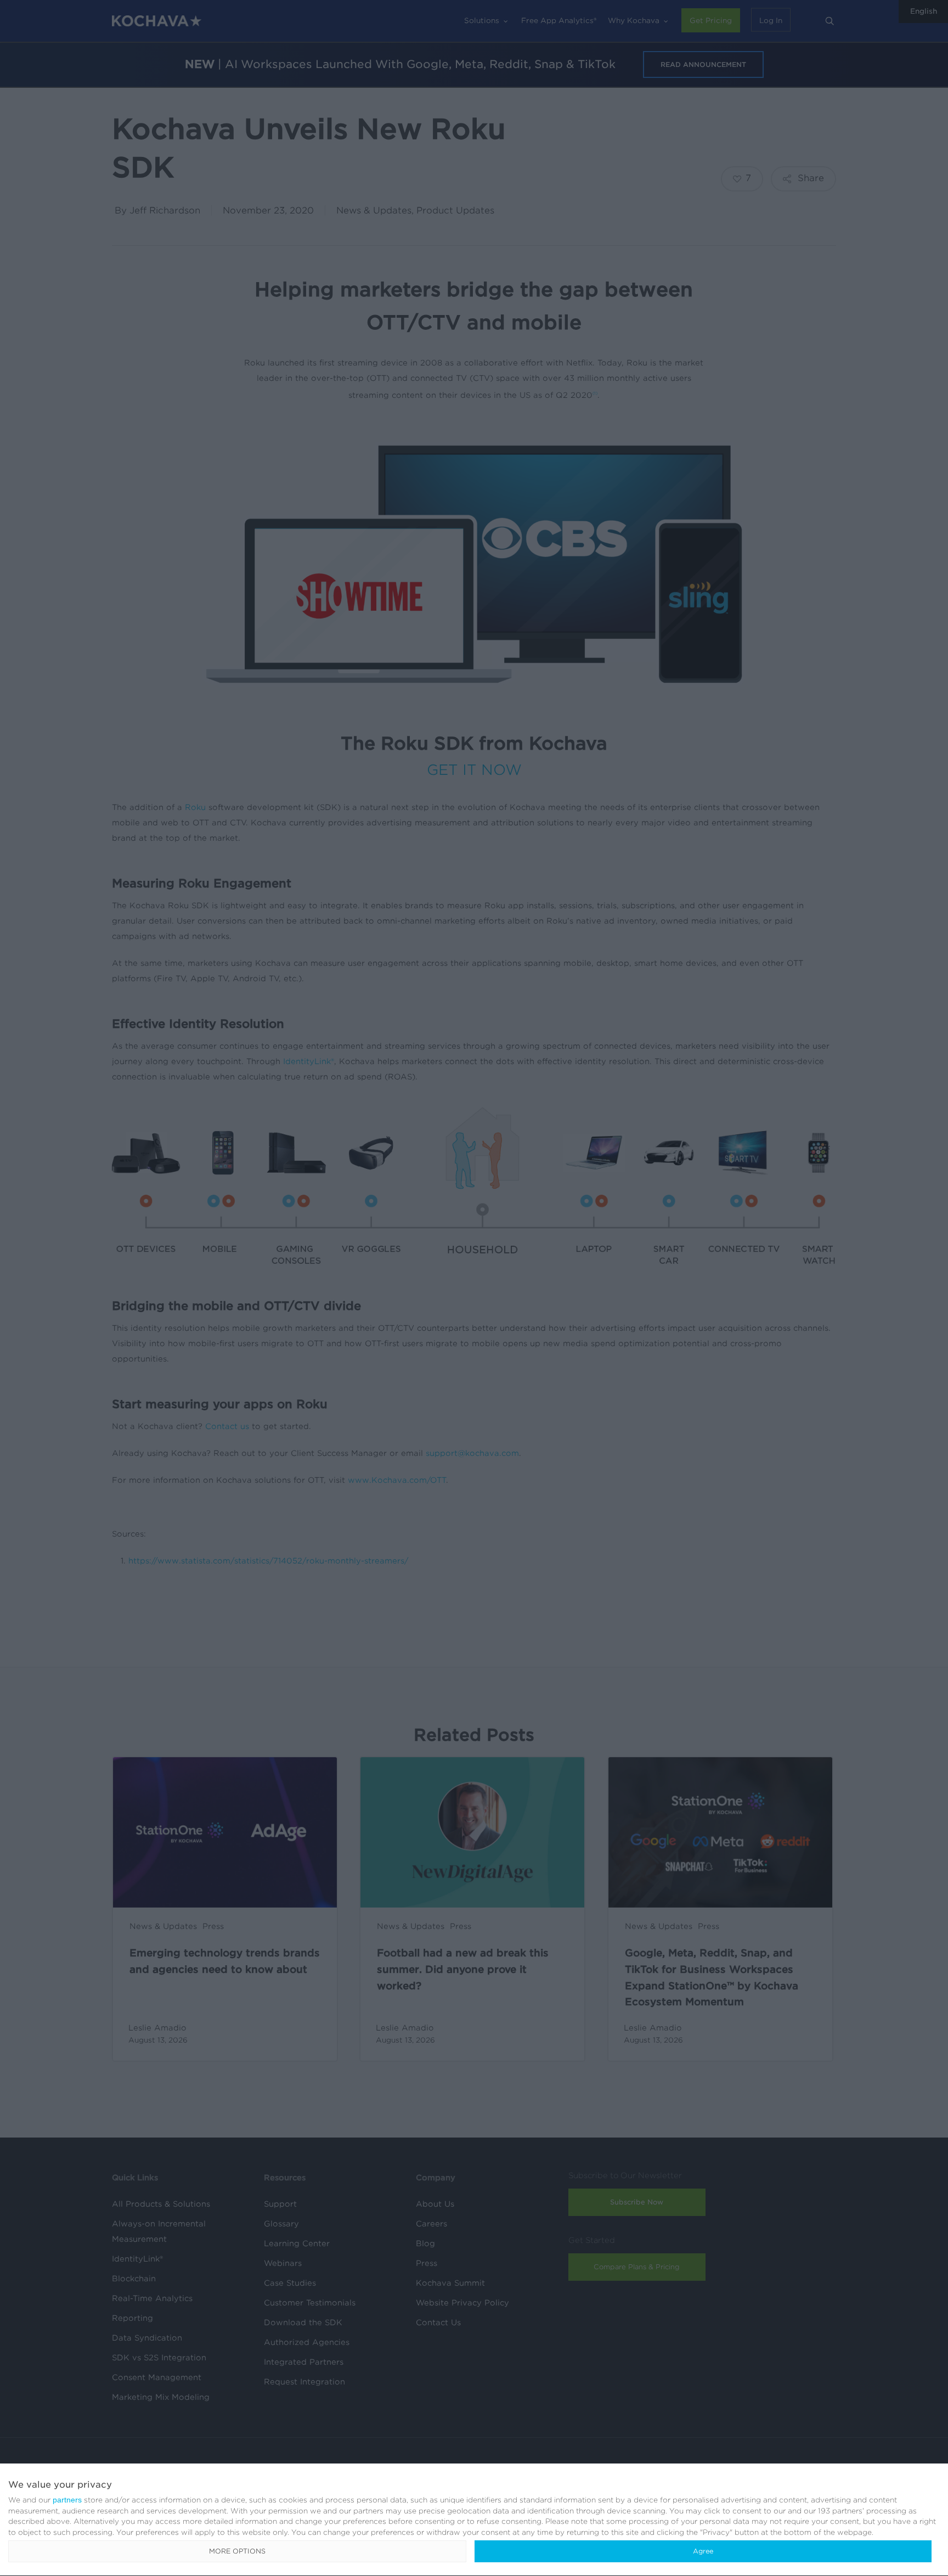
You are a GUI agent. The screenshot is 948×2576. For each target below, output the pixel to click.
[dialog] (474, 2520)
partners (67, 2500)
